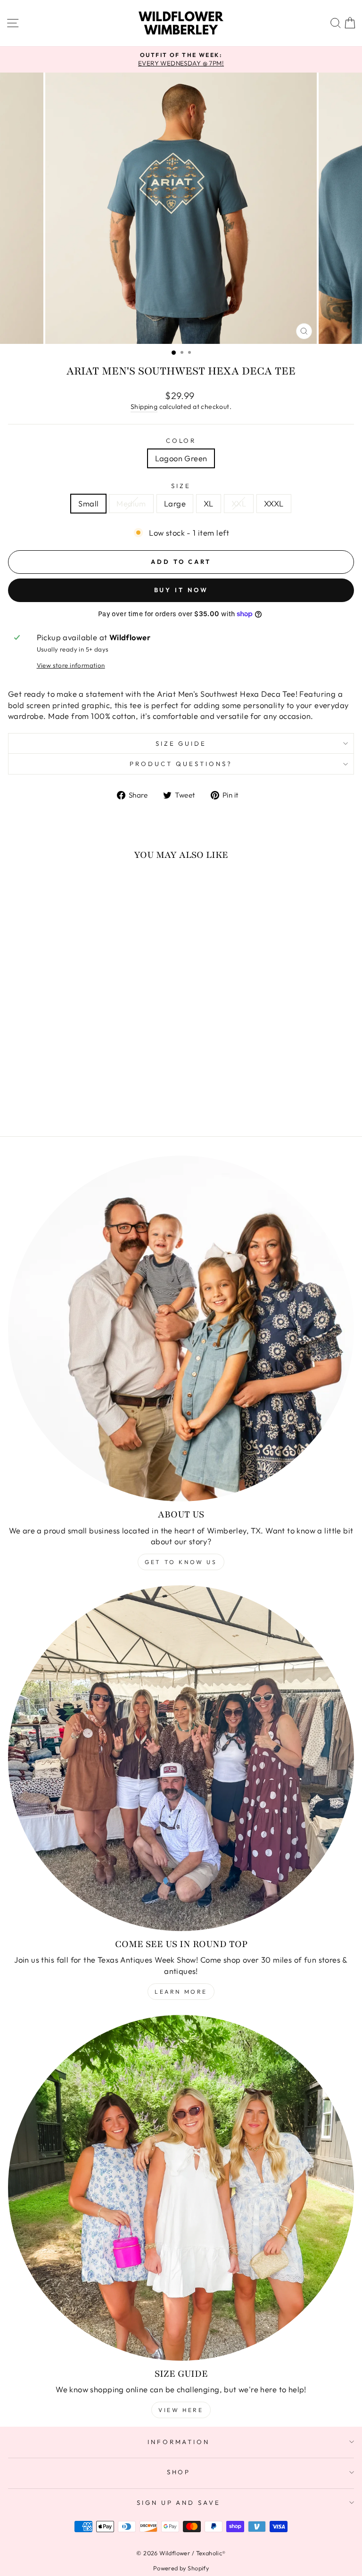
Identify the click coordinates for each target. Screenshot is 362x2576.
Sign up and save (179, 2503)
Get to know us (181, 1562)
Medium (131, 503)
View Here (181, 2410)
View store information (71, 665)
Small (88, 503)
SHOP (179, 2472)
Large (175, 503)
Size (181, 486)
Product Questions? (181, 764)
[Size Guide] (181, 2188)
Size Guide (181, 743)
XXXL (274, 503)
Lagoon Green (181, 458)
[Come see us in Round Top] (181, 1758)
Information (179, 2442)
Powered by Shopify (181, 2568)
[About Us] (181, 1329)
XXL (239, 503)
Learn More (181, 1992)
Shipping (144, 407)
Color (181, 440)
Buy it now (181, 590)
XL (209, 503)
